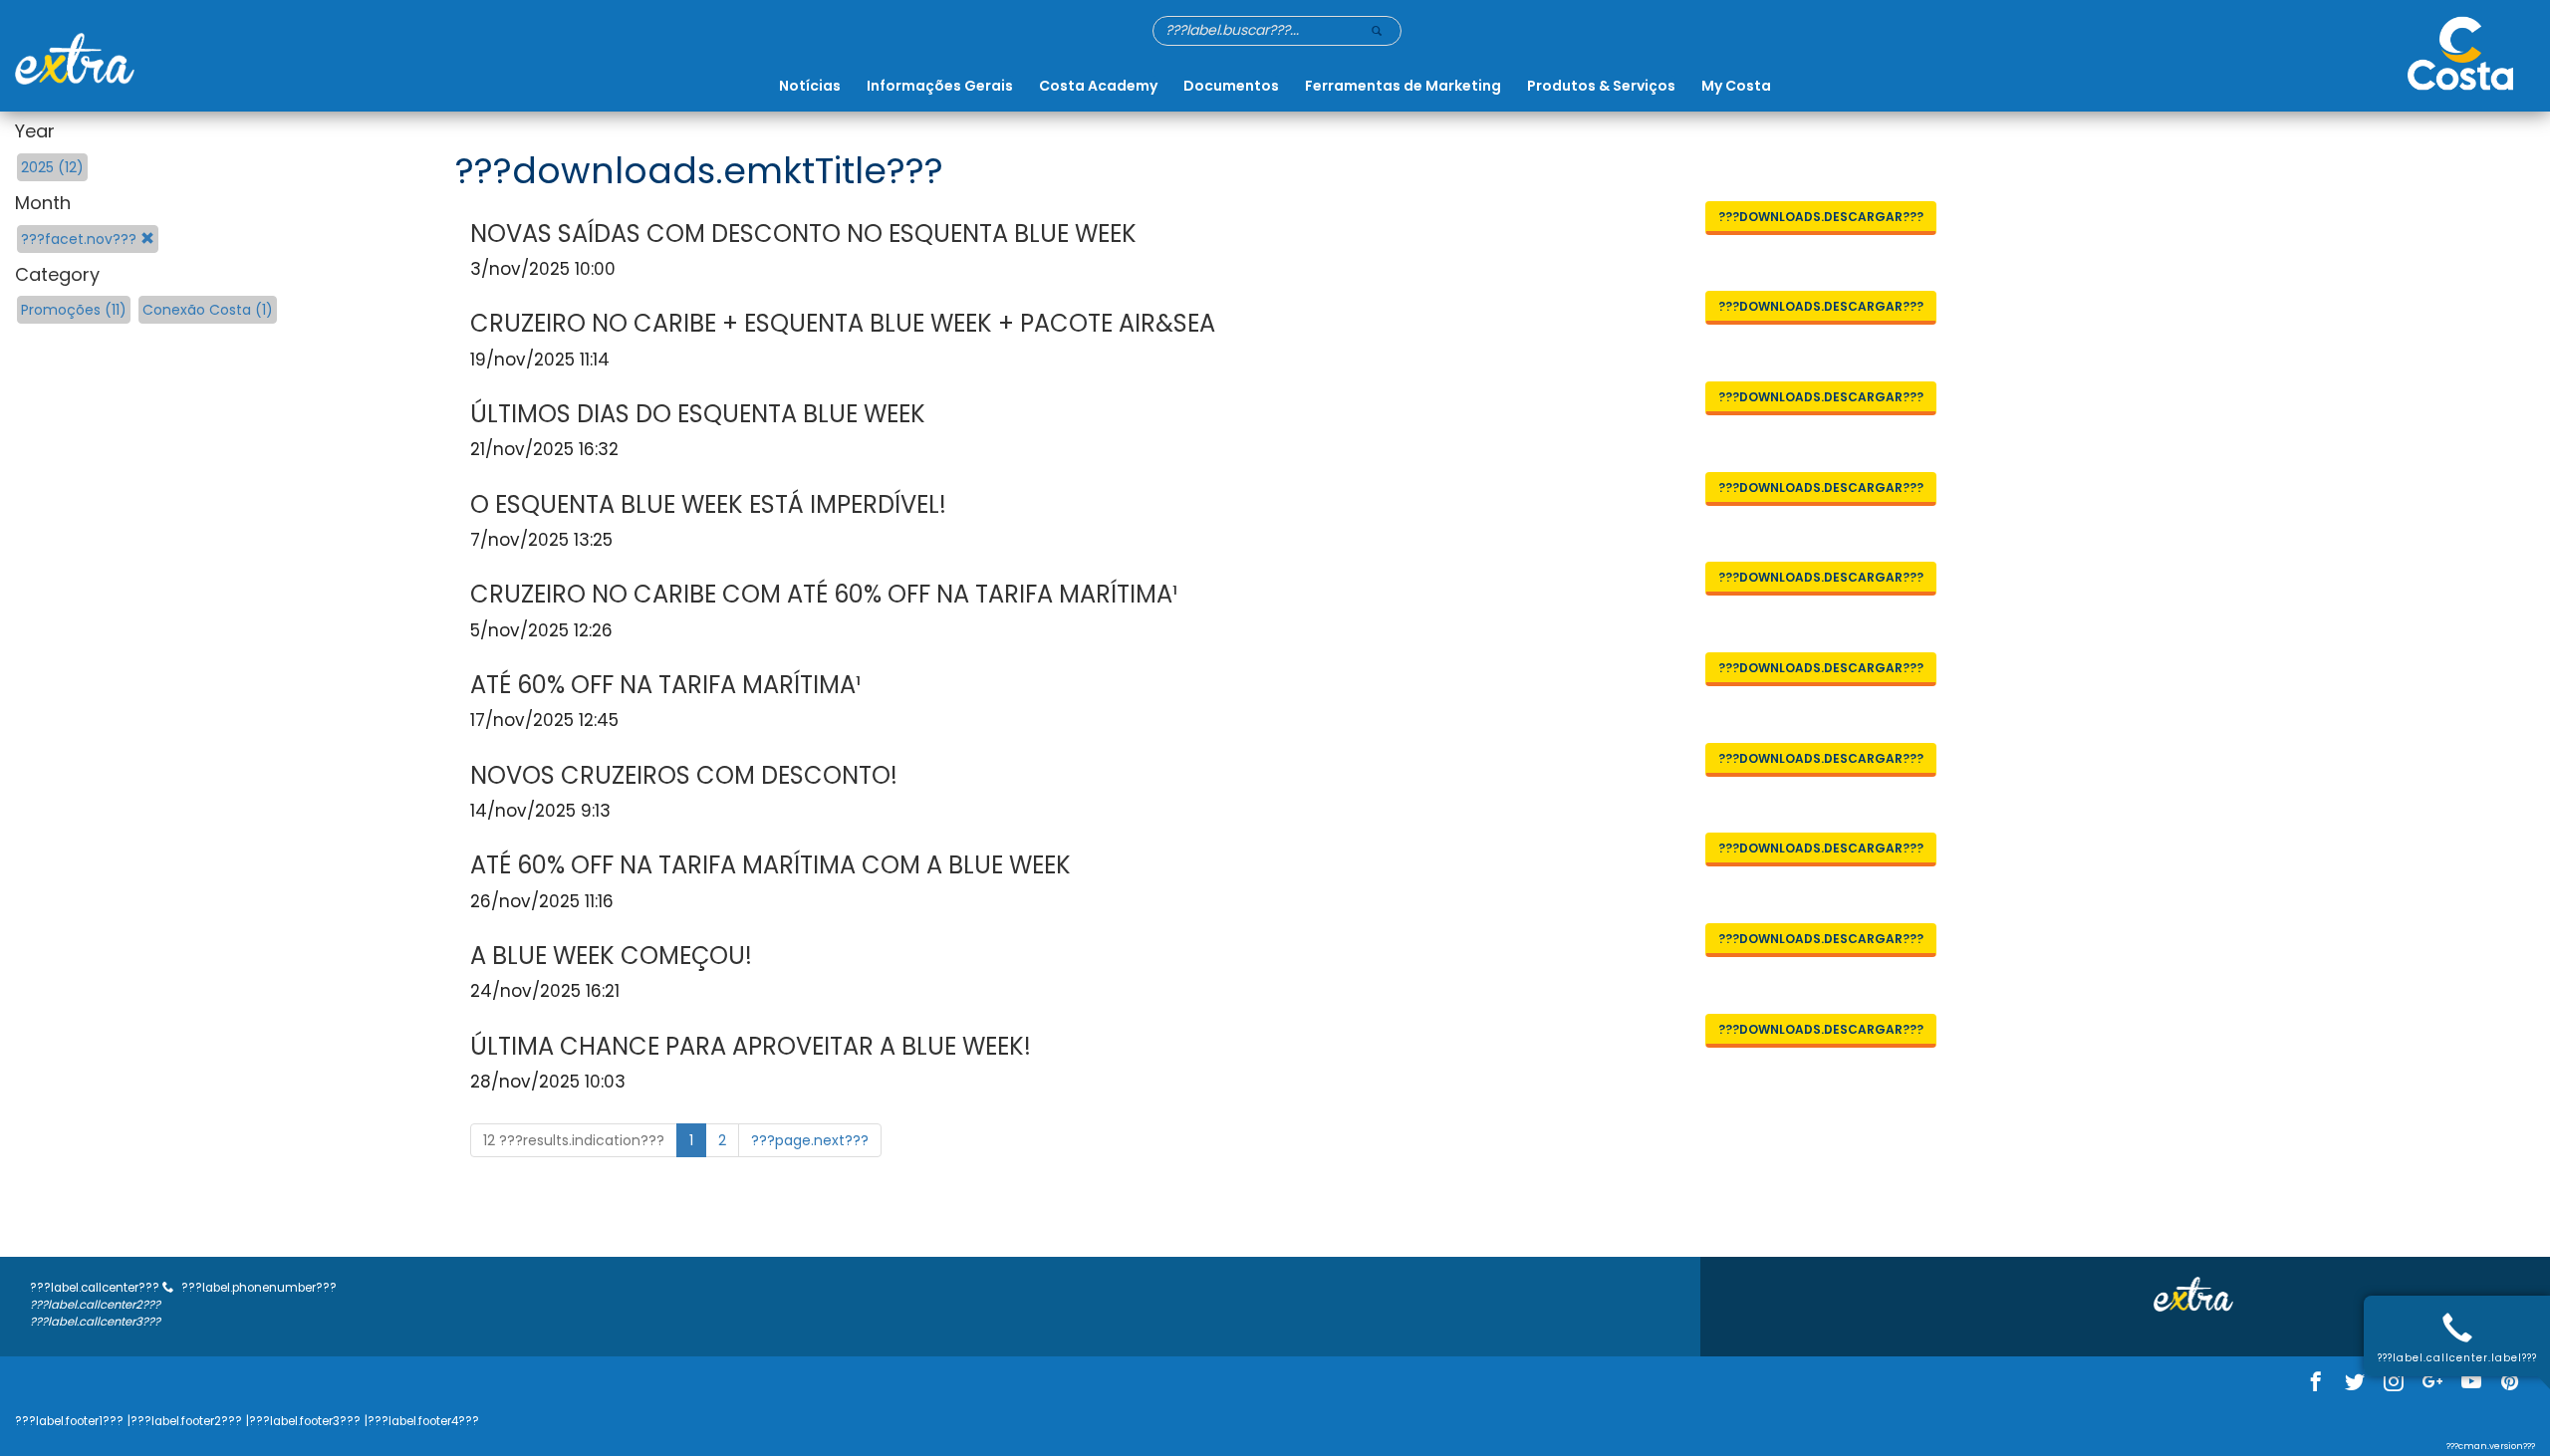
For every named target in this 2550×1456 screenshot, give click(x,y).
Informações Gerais (940, 86)
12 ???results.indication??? (574, 1140)
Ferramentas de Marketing (1403, 86)
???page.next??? (810, 1140)
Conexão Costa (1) (208, 310)
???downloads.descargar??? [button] (1821, 217)
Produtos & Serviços (1601, 86)
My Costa (1736, 86)
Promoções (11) (74, 310)
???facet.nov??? (81, 239)
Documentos (1231, 86)
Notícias (810, 86)
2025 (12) (52, 167)
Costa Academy (1098, 86)
